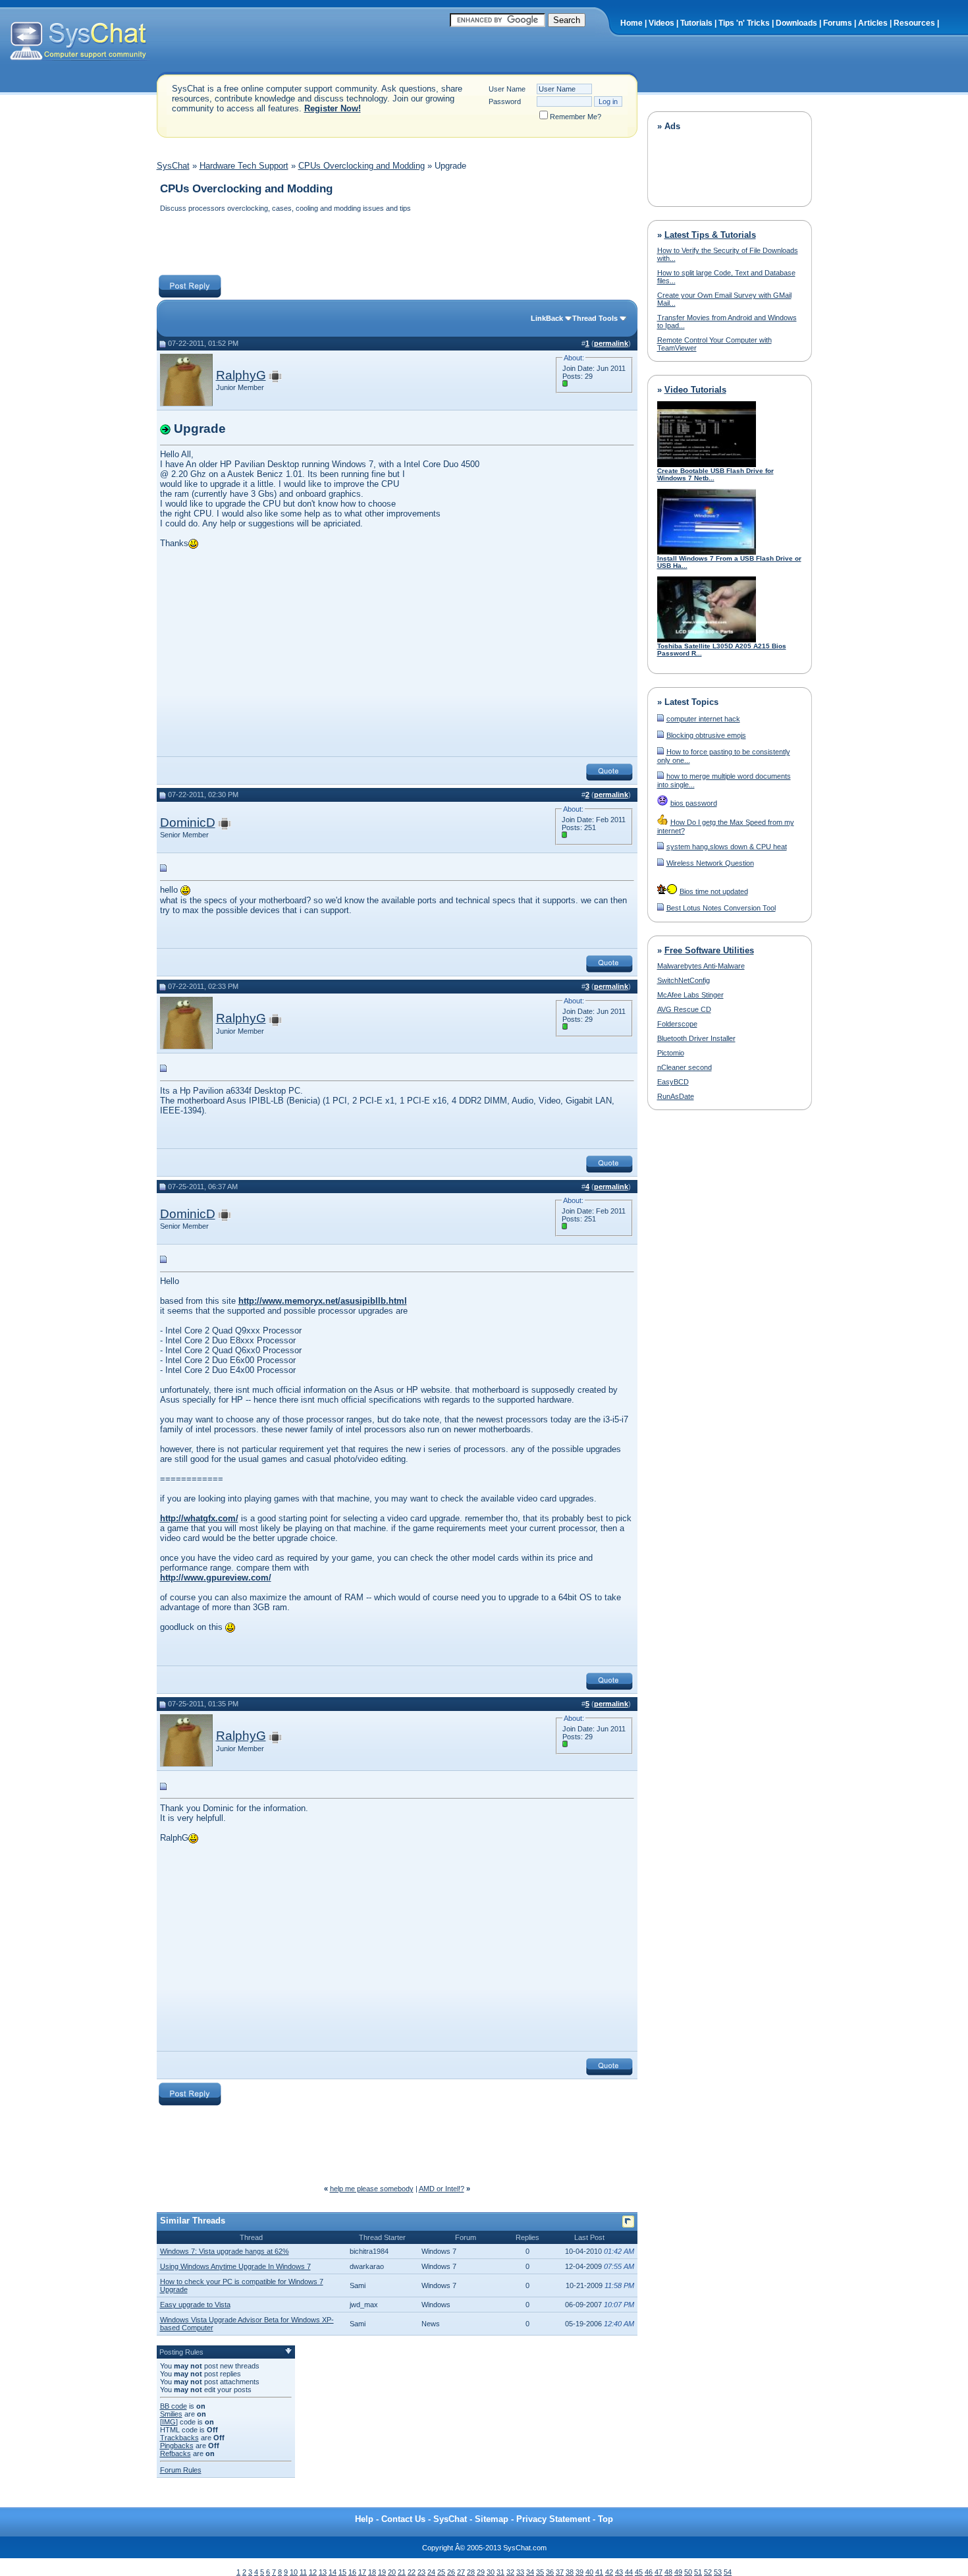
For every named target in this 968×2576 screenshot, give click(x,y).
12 (313, 2572)
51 (698, 2572)
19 (382, 2572)
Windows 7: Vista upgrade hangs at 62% (225, 2251)
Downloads (796, 23)
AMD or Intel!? (442, 2189)
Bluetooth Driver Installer (696, 1038)
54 (728, 2572)
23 (421, 2572)
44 (629, 2572)
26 (451, 2572)
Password (505, 101)
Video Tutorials (695, 390)
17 (362, 2572)
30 (491, 2572)
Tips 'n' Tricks (744, 23)
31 (500, 2572)
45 (639, 2572)
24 (431, 2572)
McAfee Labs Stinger (690, 995)
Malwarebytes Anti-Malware (701, 966)
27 (461, 2572)
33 (520, 2572)
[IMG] (169, 2422)
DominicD (188, 823)
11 (303, 2572)
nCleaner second (685, 1067)
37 (560, 2572)
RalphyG (241, 375)
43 (619, 2572)
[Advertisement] (396, 245)
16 (352, 2572)
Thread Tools (595, 318)
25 (441, 2572)
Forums (838, 23)
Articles (873, 23)
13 (323, 2572)
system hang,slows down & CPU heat (727, 847)
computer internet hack (703, 719)
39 (579, 2572)
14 (333, 2572)
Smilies (171, 2414)
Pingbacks (177, 2446)
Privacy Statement (553, 2519)
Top (605, 2519)
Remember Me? (576, 117)
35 (540, 2572)
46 (649, 2572)
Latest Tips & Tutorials (710, 235)
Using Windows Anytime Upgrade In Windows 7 (235, 2266)
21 (402, 2572)
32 (510, 2572)
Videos (661, 23)
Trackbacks (179, 2438)
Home (632, 23)
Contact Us (403, 2519)
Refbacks (175, 2453)
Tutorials (696, 23)
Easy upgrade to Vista (195, 2305)
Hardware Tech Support (244, 166)
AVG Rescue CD (684, 1009)
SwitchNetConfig (684, 980)
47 (659, 2572)
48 (668, 2572)
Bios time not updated (714, 891)
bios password (694, 803)
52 (708, 2572)
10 (294, 2572)
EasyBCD (673, 1082)
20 (392, 2572)
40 (589, 2572)
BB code (174, 2406)
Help (364, 2519)
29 (481, 2572)
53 (718, 2572)
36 (550, 2572)
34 (530, 2572)
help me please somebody (372, 2189)
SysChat (173, 166)
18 (372, 2572)
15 (342, 2572)
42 (609, 2572)
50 (688, 2572)
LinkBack (547, 318)
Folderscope (677, 1024)
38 (570, 2572)
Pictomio (671, 1053)
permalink (611, 343)
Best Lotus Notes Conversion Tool (721, 908)
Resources (914, 23)
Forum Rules (181, 2470)
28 (471, 2572)
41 (599, 2572)
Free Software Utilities (709, 950)
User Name (507, 89)
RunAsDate (676, 1096)
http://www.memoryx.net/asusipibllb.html (323, 1301)
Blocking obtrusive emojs (706, 735)
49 (678, 2572)
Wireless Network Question (710, 863)
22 (412, 2572)
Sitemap (492, 2519)
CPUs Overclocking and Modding (362, 166)
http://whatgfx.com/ (199, 1518)
